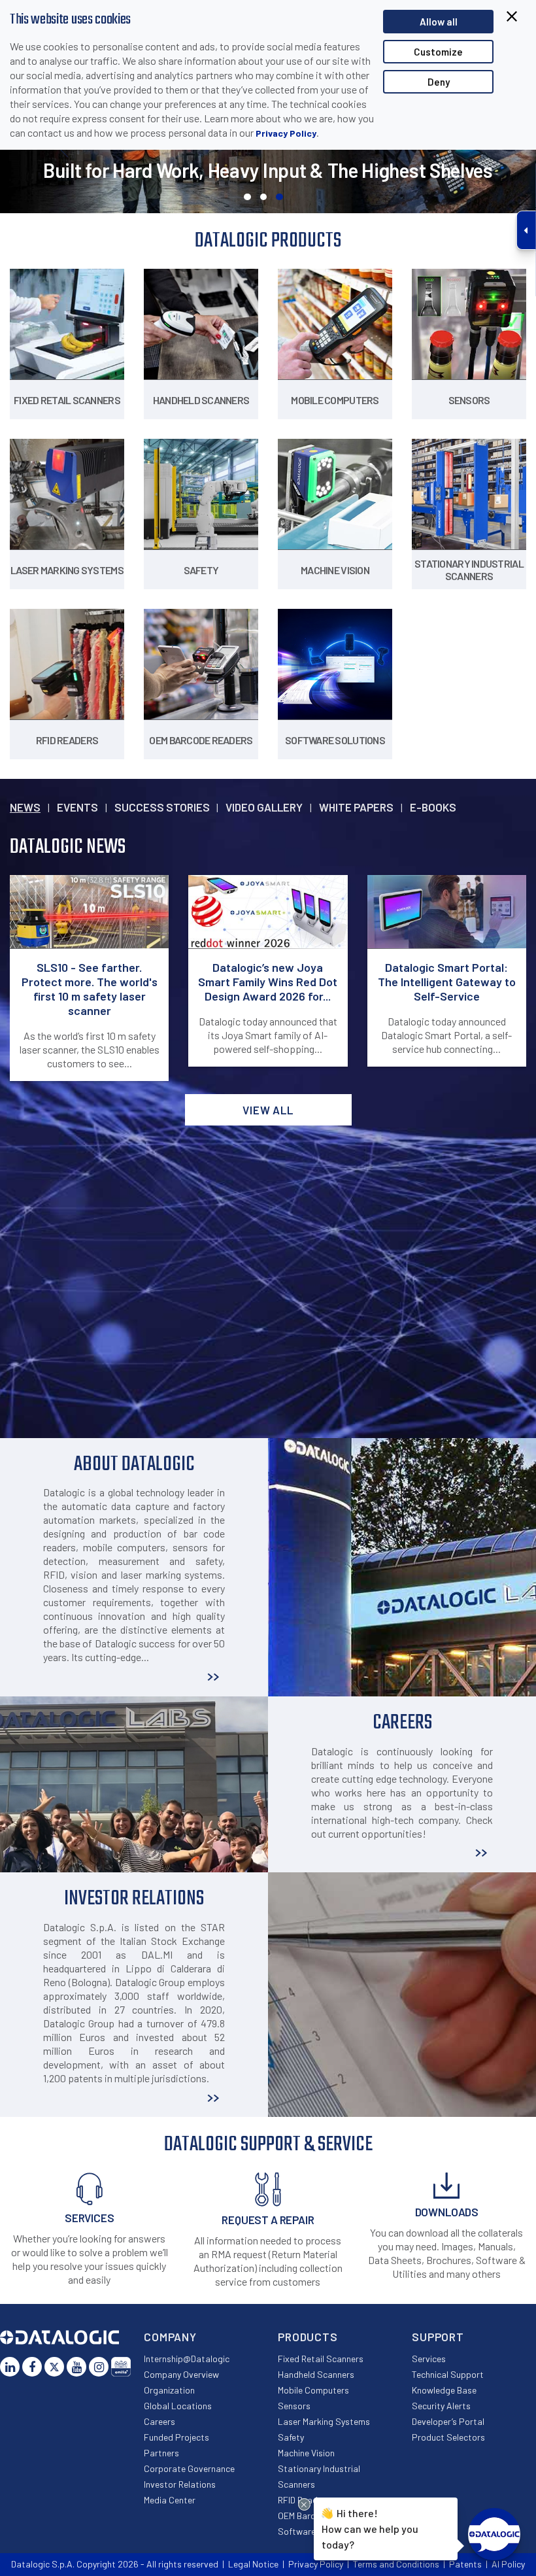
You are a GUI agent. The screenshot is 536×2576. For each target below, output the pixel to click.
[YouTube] (76, 2367)
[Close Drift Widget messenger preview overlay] (304, 2504)
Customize (438, 52)
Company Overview (181, 2374)
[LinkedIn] (10, 2367)
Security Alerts (441, 2406)
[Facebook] (32, 2367)
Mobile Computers (313, 2390)
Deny (439, 82)
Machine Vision (306, 2453)
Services (429, 2359)
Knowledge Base (444, 2390)
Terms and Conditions (396, 2564)
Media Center (170, 2500)
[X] (54, 2367)
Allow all (439, 22)
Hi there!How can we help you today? (370, 2529)
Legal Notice (253, 2564)
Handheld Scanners (316, 2374)
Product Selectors (448, 2437)
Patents (465, 2564)
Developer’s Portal (448, 2421)
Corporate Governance (189, 2468)
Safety (291, 2437)
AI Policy (508, 2564)
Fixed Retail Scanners (321, 2359)
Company (170, 2337)
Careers (159, 2421)
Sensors (294, 2406)
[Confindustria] (121, 2367)
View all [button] (268, 1110)
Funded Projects (176, 2437)
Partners (161, 2453)
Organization (169, 2390)
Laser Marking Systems (324, 2421)
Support (438, 2337)
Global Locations (178, 2406)
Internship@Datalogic (187, 2359)
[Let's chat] (494, 2534)
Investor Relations (180, 2484)
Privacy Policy (286, 133)
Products (308, 2337)
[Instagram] (99, 2367)
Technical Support (448, 2374)
